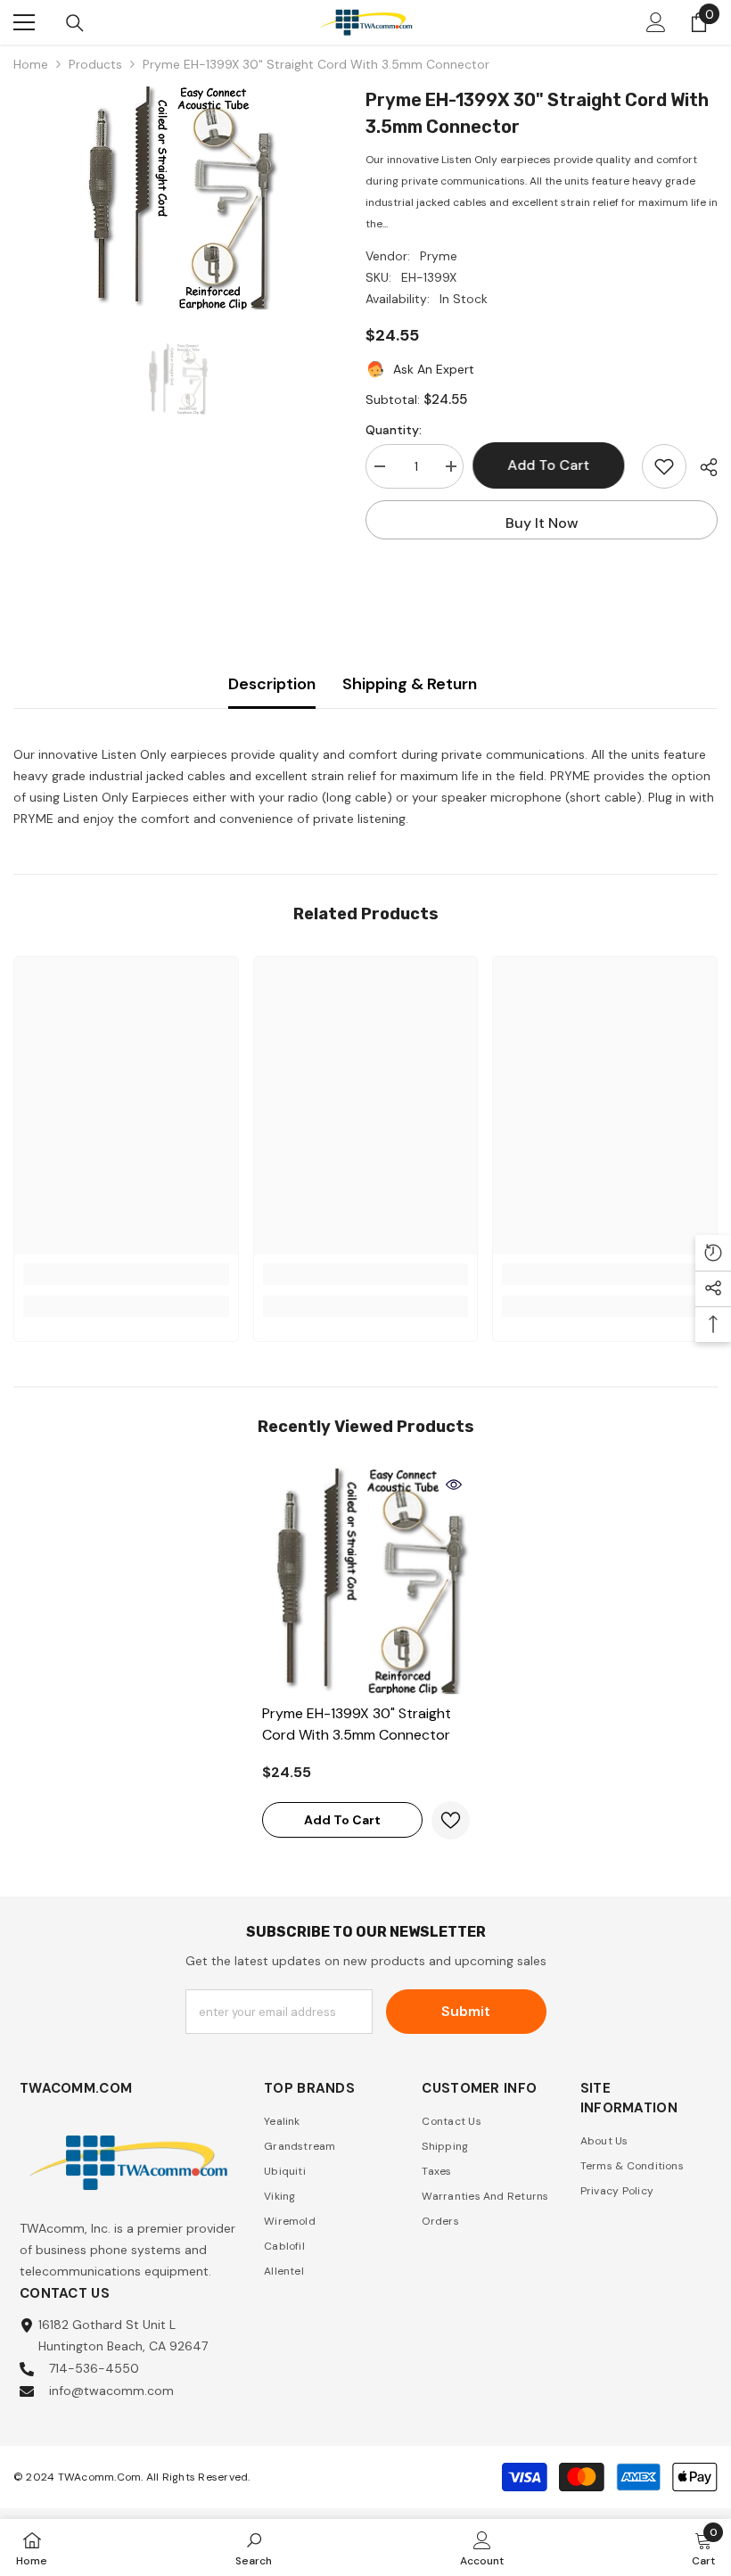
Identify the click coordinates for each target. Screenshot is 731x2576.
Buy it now (542, 523)
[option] (176, 198)
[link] (126, 1274)
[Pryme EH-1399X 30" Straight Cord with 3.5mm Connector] (366, 1581)
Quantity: (394, 430)
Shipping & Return (410, 684)
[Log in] (656, 22)
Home (31, 64)
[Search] (75, 23)
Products (95, 64)
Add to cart (554, 465)
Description (272, 684)
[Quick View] (454, 1485)
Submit (466, 2011)
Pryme (439, 256)
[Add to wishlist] (664, 466)
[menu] (24, 22)
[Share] (702, 467)
